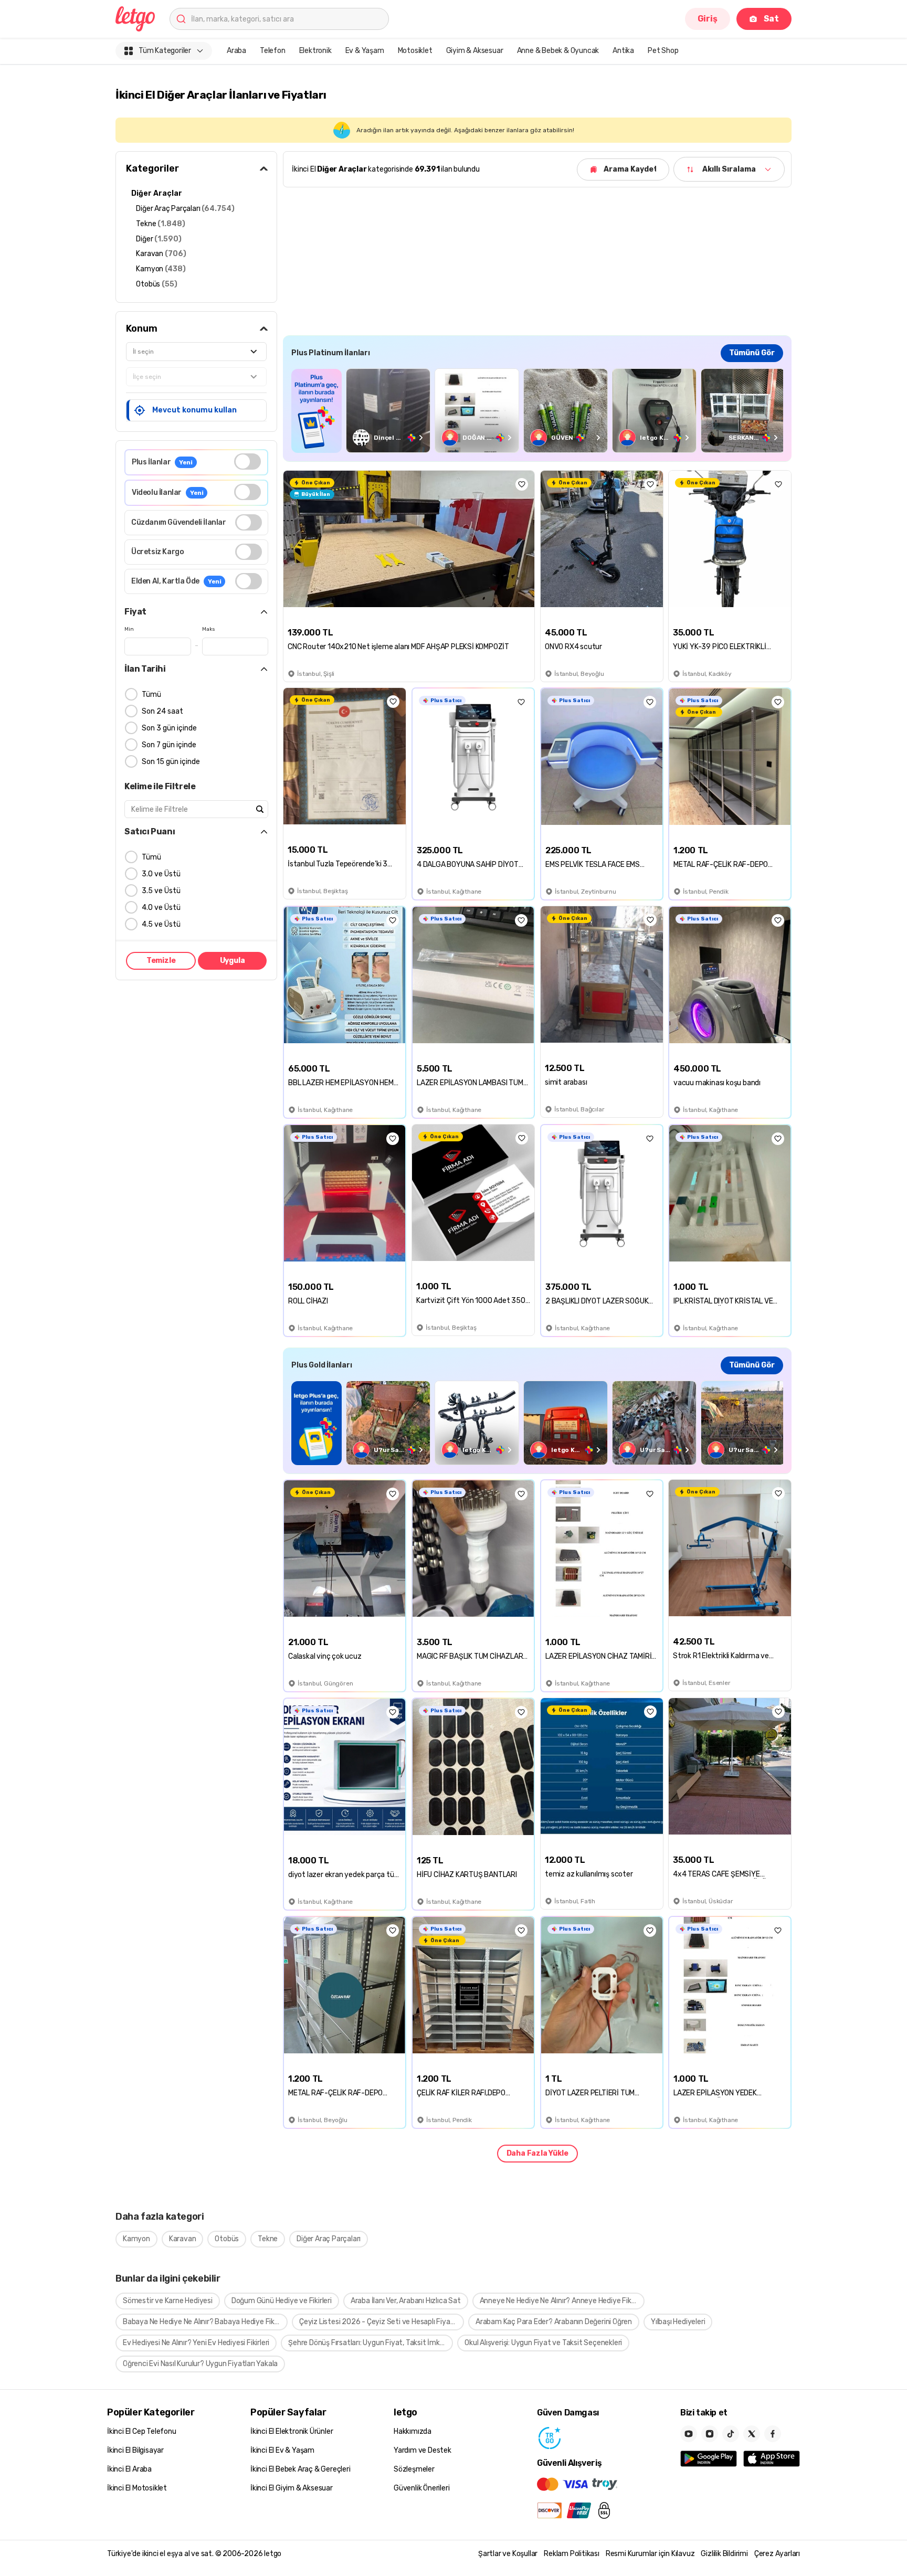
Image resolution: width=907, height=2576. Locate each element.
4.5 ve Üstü (161, 924)
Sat (771, 19)
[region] (537, 411)
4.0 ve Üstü (161, 908)
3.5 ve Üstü (161, 891)
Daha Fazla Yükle (537, 2153)
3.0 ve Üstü (161, 874)
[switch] (247, 462)
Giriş (708, 19)
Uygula (233, 961)
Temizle (161, 961)
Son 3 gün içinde (169, 728)
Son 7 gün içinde (169, 745)
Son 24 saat (162, 711)
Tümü (151, 695)
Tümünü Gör (752, 353)
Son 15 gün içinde (171, 762)
